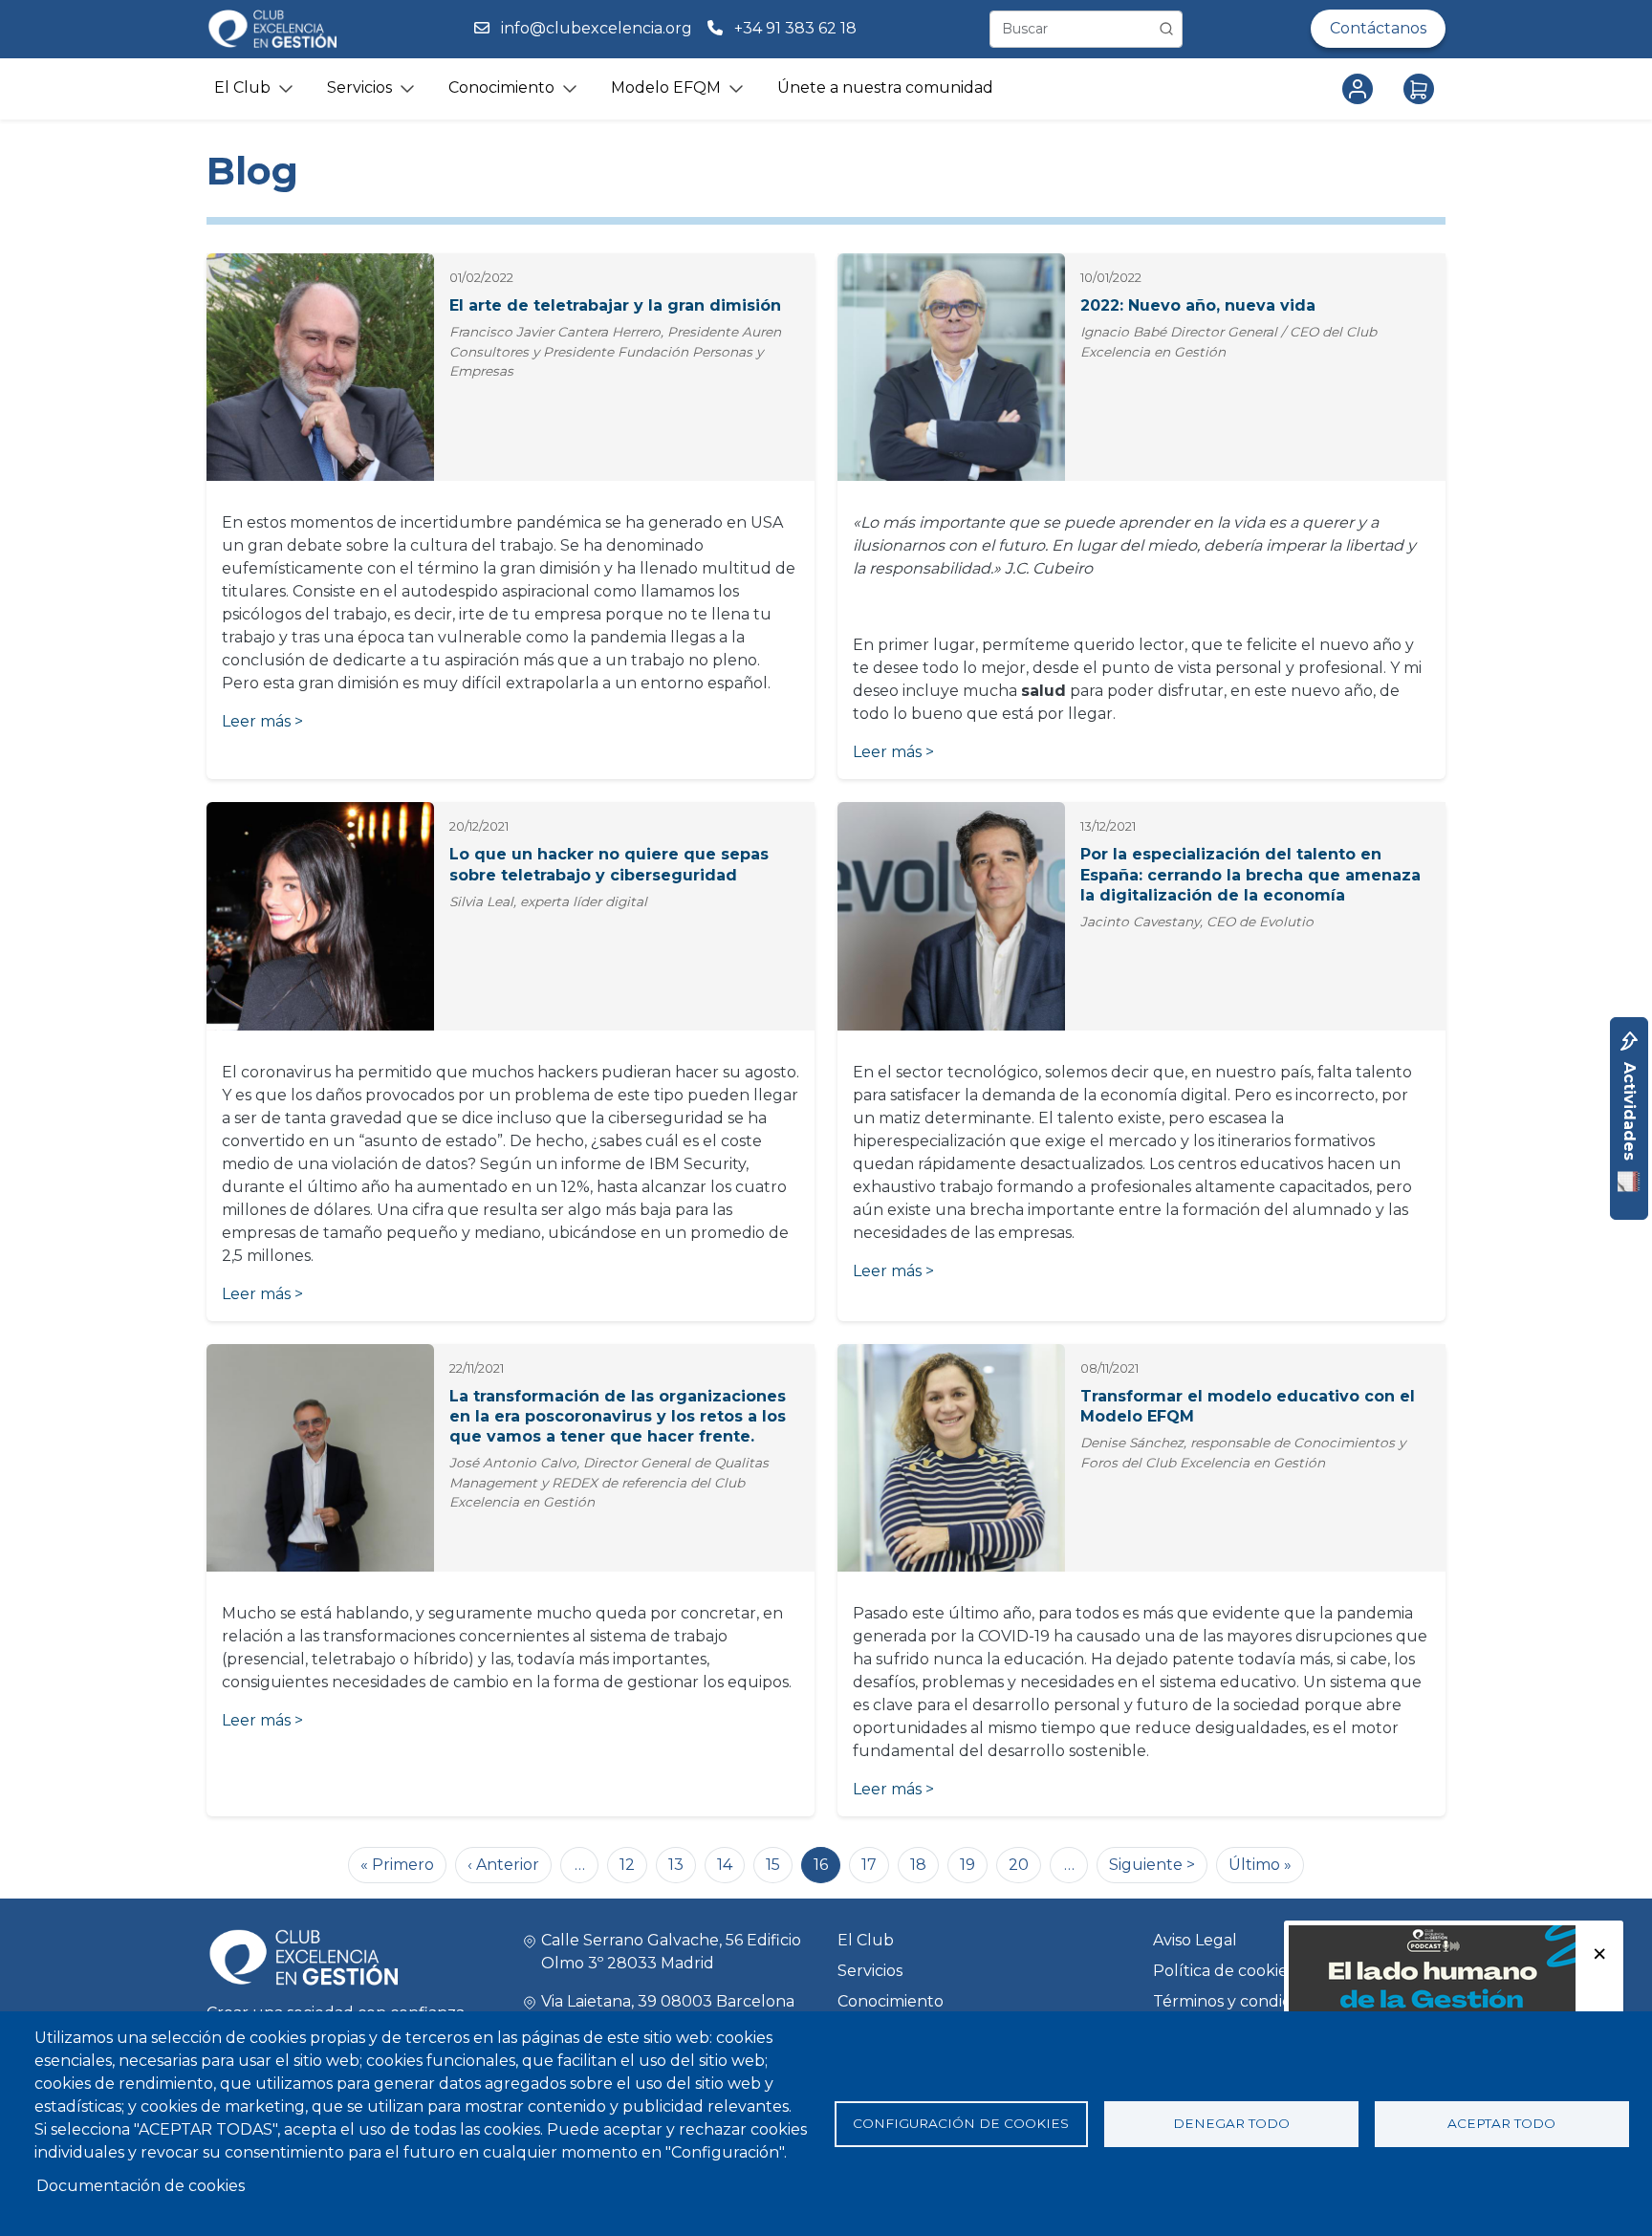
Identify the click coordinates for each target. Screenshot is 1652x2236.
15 (773, 1865)
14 (725, 1865)
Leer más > (262, 721)
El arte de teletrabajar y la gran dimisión (615, 305)
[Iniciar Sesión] (1361, 89)
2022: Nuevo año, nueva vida (1198, 305)
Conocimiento (891, 2001)
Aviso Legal (1195, 1940)
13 (676, 1865)
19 (967, 1865)
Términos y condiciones (1241, 2001)
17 (869, 1865)
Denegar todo (1231, 2123)
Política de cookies (1224, 1971)
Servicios (870, 1971)
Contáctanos (1378, 28)
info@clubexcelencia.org (597, 28)
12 (627, 1865)
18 (918, 1865)
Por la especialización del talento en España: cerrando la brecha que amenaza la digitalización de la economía (1250, 874)
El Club (866, 1940)
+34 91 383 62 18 (797, 28)
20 (1019, 1865)
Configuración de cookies (961, 2123)
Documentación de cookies (141, 2186)
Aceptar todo (1501, 2123)
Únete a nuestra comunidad (885, 87)
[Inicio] (272, 29)
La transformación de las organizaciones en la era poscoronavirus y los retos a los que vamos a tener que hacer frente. (618, 1416)
